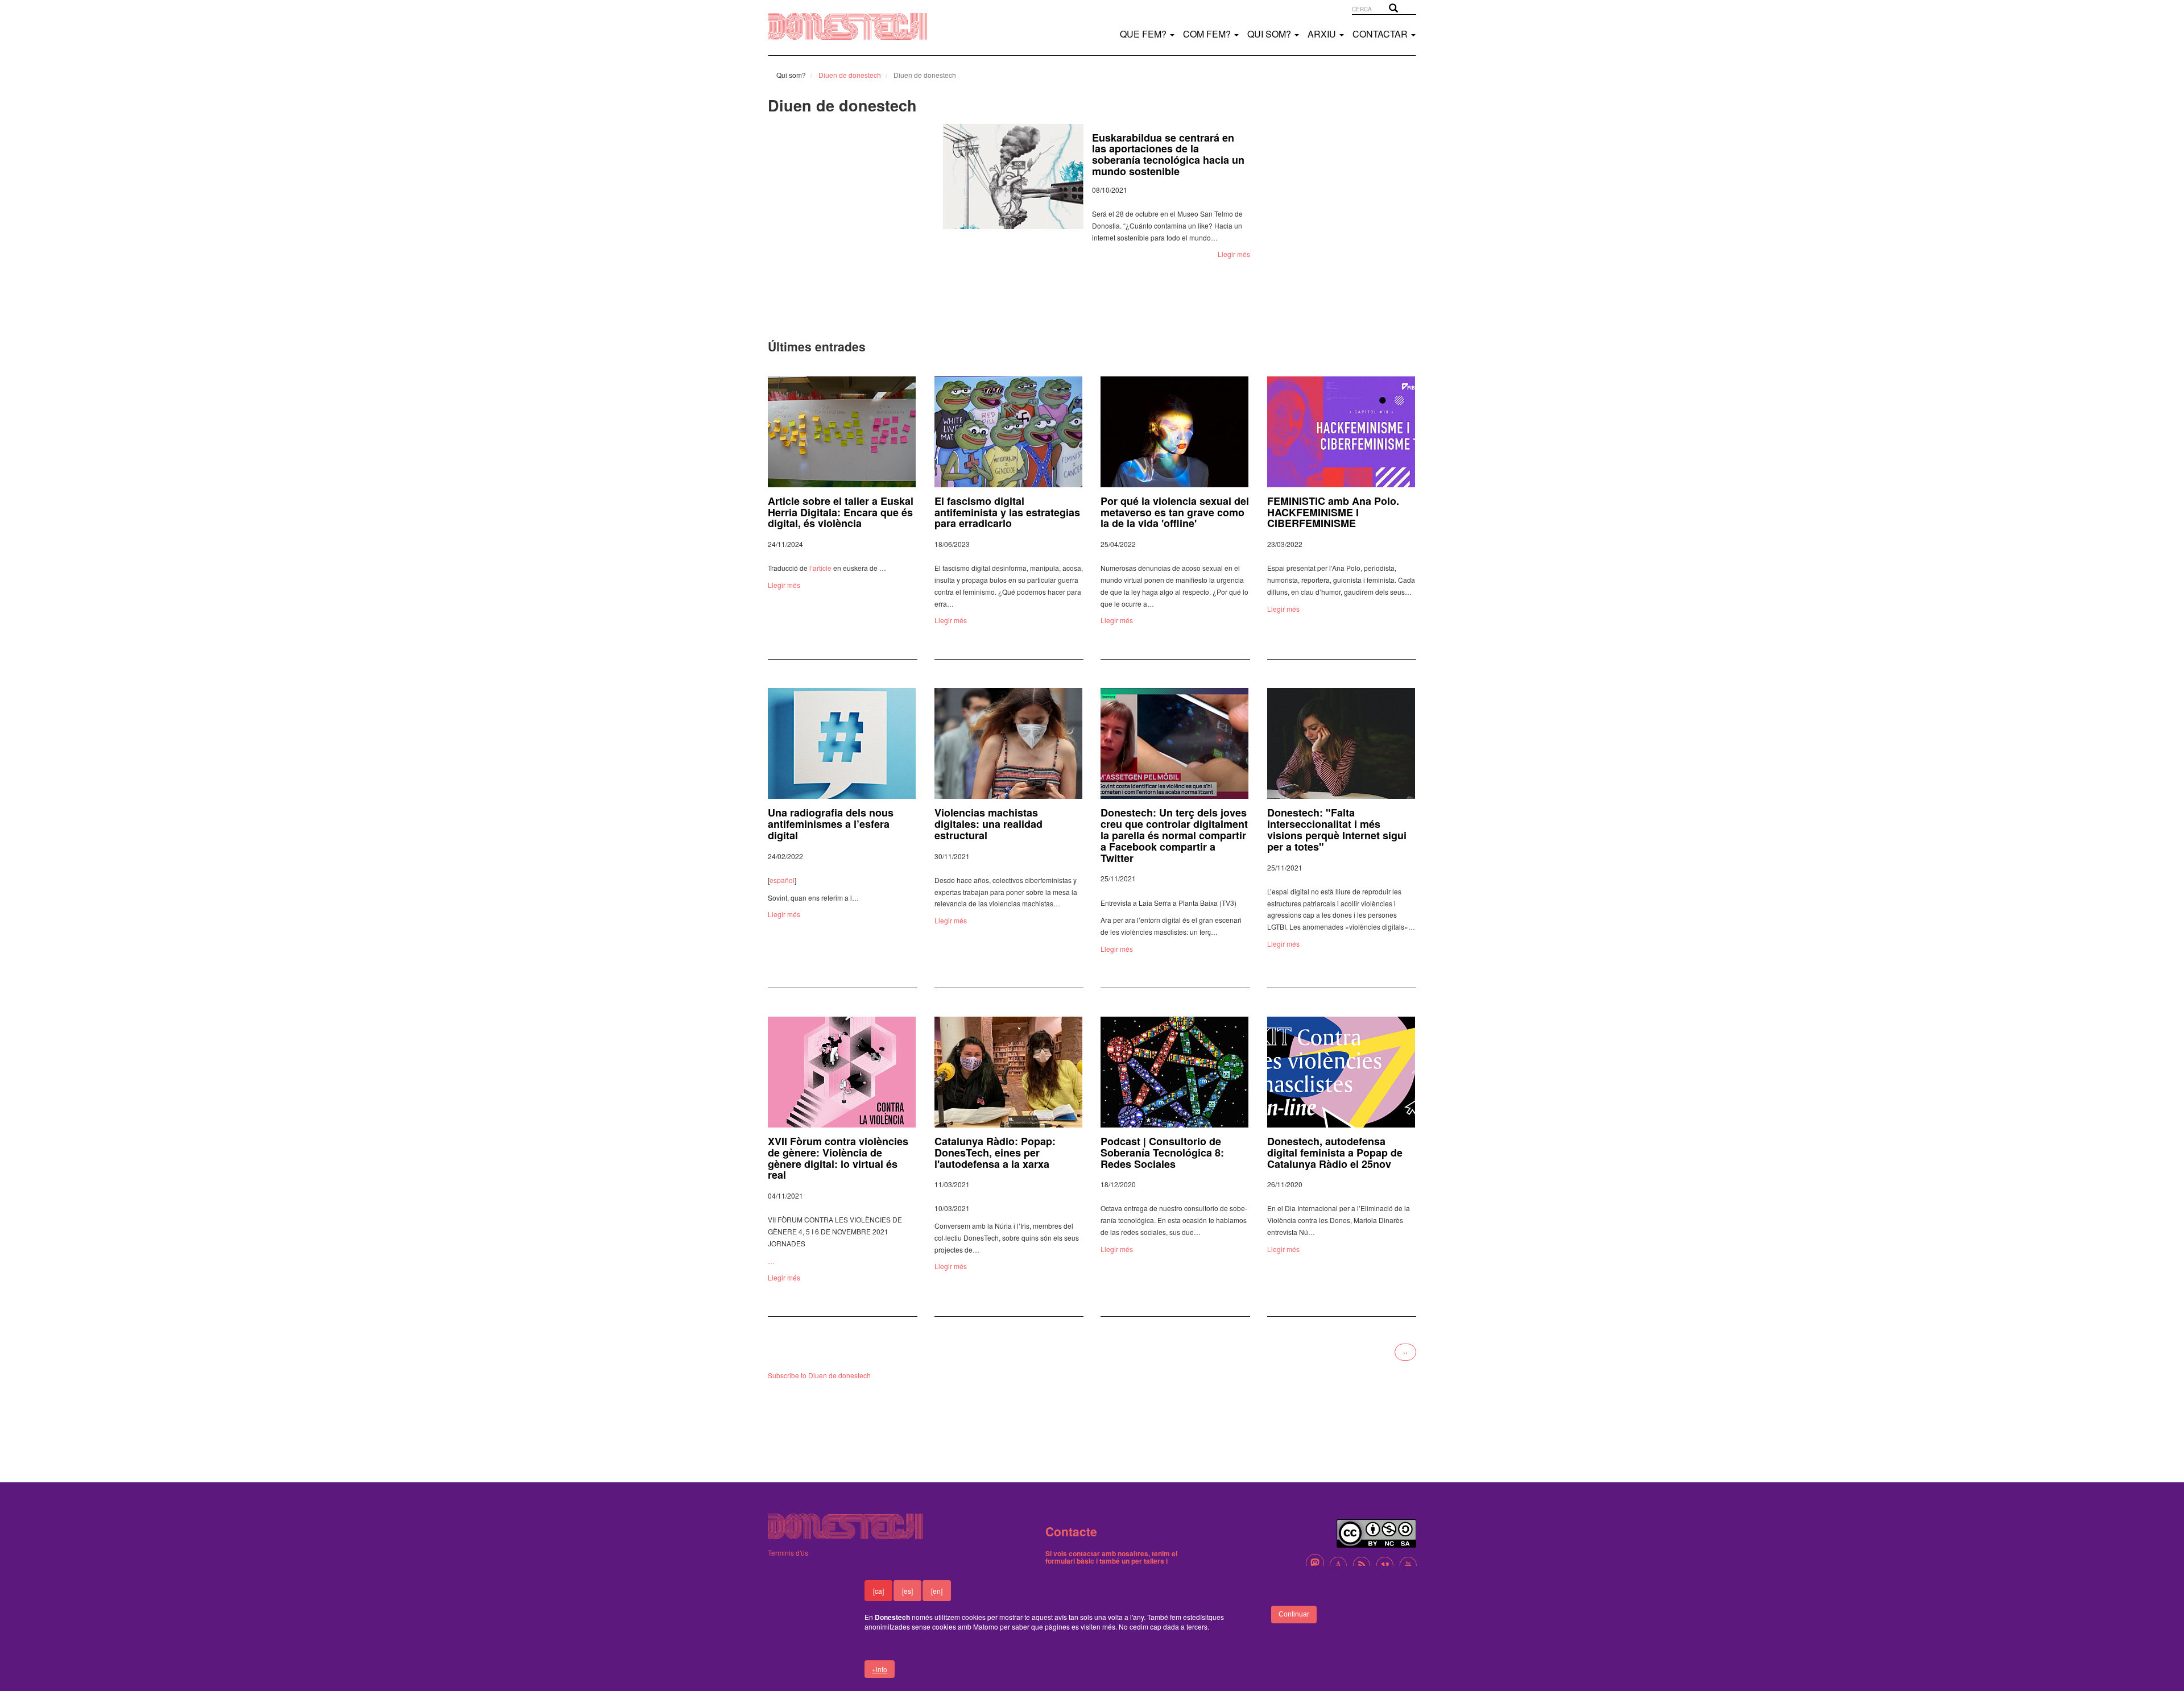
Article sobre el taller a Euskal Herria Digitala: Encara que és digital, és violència (841, 512)
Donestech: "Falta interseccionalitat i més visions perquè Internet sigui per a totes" (1337, 829)
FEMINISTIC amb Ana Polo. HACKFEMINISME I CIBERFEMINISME (1333, 512)
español (782, 880)
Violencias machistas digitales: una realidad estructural (988, 824)
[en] (937, 1591)
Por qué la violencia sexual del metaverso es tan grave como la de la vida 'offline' (1175, 512)
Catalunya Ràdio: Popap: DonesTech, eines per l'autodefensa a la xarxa (995, 1153)
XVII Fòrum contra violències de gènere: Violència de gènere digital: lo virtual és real (838, 1158)
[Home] (859, 26)
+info (880, 1669)
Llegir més (1180, 254)
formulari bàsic (1070, 1561)
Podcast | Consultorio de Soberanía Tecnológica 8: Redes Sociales (1162, 1153)
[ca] (878, 1591)
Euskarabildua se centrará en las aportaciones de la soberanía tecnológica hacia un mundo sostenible (1115, 154)
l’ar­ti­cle (820, 568)
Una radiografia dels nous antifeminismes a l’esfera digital (831, 824)
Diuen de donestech (850, 75)
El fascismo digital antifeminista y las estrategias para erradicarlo (1007, 512)
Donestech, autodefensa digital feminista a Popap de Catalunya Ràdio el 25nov (1335, 1153)
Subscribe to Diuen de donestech (819, 1375)
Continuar (1294, 1614)
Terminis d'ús (788, 1553)
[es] (907, 1591)
